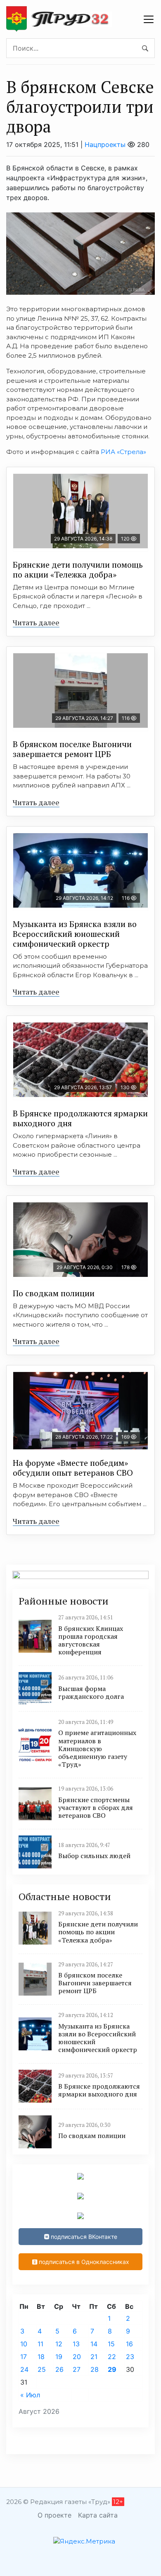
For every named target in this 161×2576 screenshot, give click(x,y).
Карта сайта (98, 2515)
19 (59, 2357)
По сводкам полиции (54, 1293)
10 (24, 2344)
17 (24, 2357)
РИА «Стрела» (124, 452)
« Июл (30, 2395)
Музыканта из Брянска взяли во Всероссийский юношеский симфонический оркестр (75, 934)
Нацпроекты (105, 144)
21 (94, 2357)
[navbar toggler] (149, 19)
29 (112, 2369)
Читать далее (36, 622)
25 (42, 2369)
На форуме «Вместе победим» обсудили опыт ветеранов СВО (73, 1468)
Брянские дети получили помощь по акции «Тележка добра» (78, 569)
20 (77, 2357)
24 (24, 2369)
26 (59, 2369)
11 (40, 2344)
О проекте (54, 2515)
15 (111, 2344)
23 (130, 2357)
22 (112, 2357)
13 (76, 2344)
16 (129, 2344)
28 (95, 2369)
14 (94, 2344)
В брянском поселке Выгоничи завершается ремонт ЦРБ (72, 749)
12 (59, 2344)
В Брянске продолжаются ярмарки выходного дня (80, 1118)
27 (77, 2369)
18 (41, 2357)
